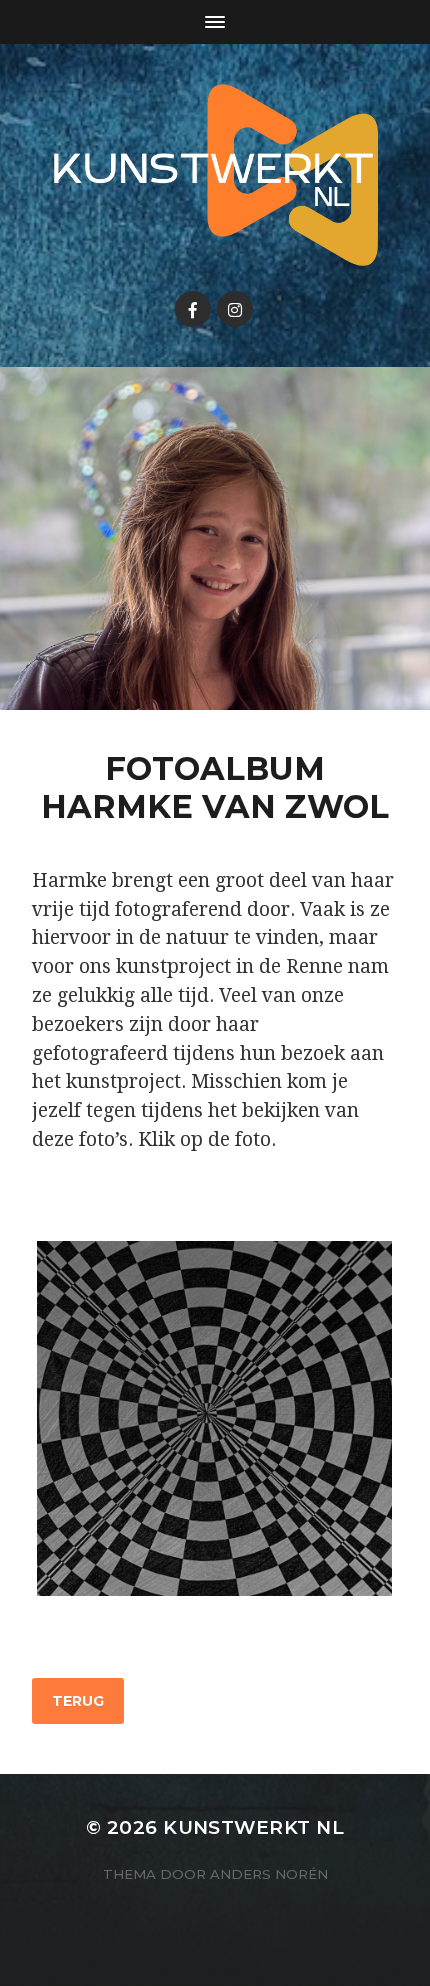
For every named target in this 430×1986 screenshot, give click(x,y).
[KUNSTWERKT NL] (215, 175)
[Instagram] (235, 309)
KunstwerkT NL (253, 1827)
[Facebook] (193, 309)
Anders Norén (269, 1874)
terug (78, 1701)
